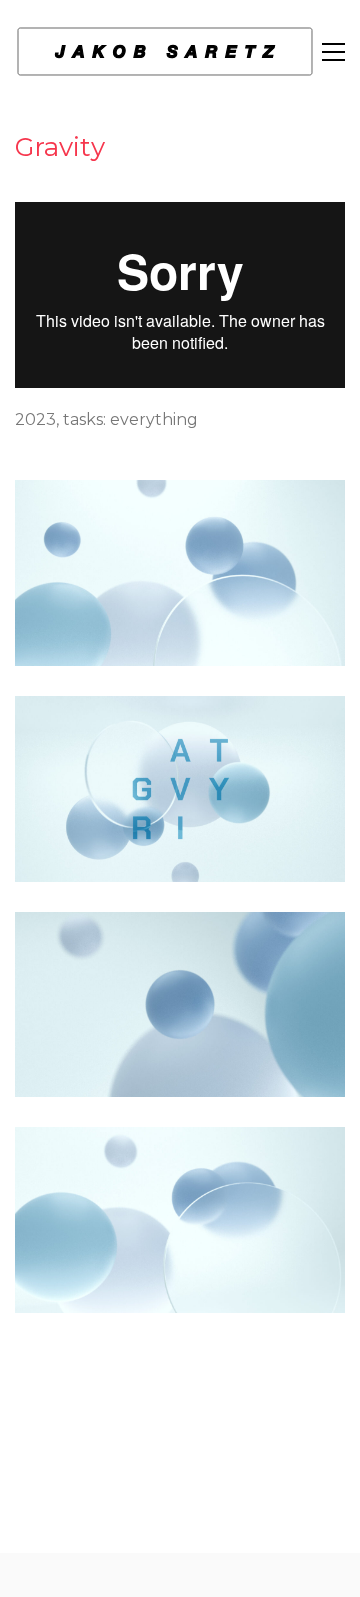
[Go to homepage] (165, 51)
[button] (333, 52)
